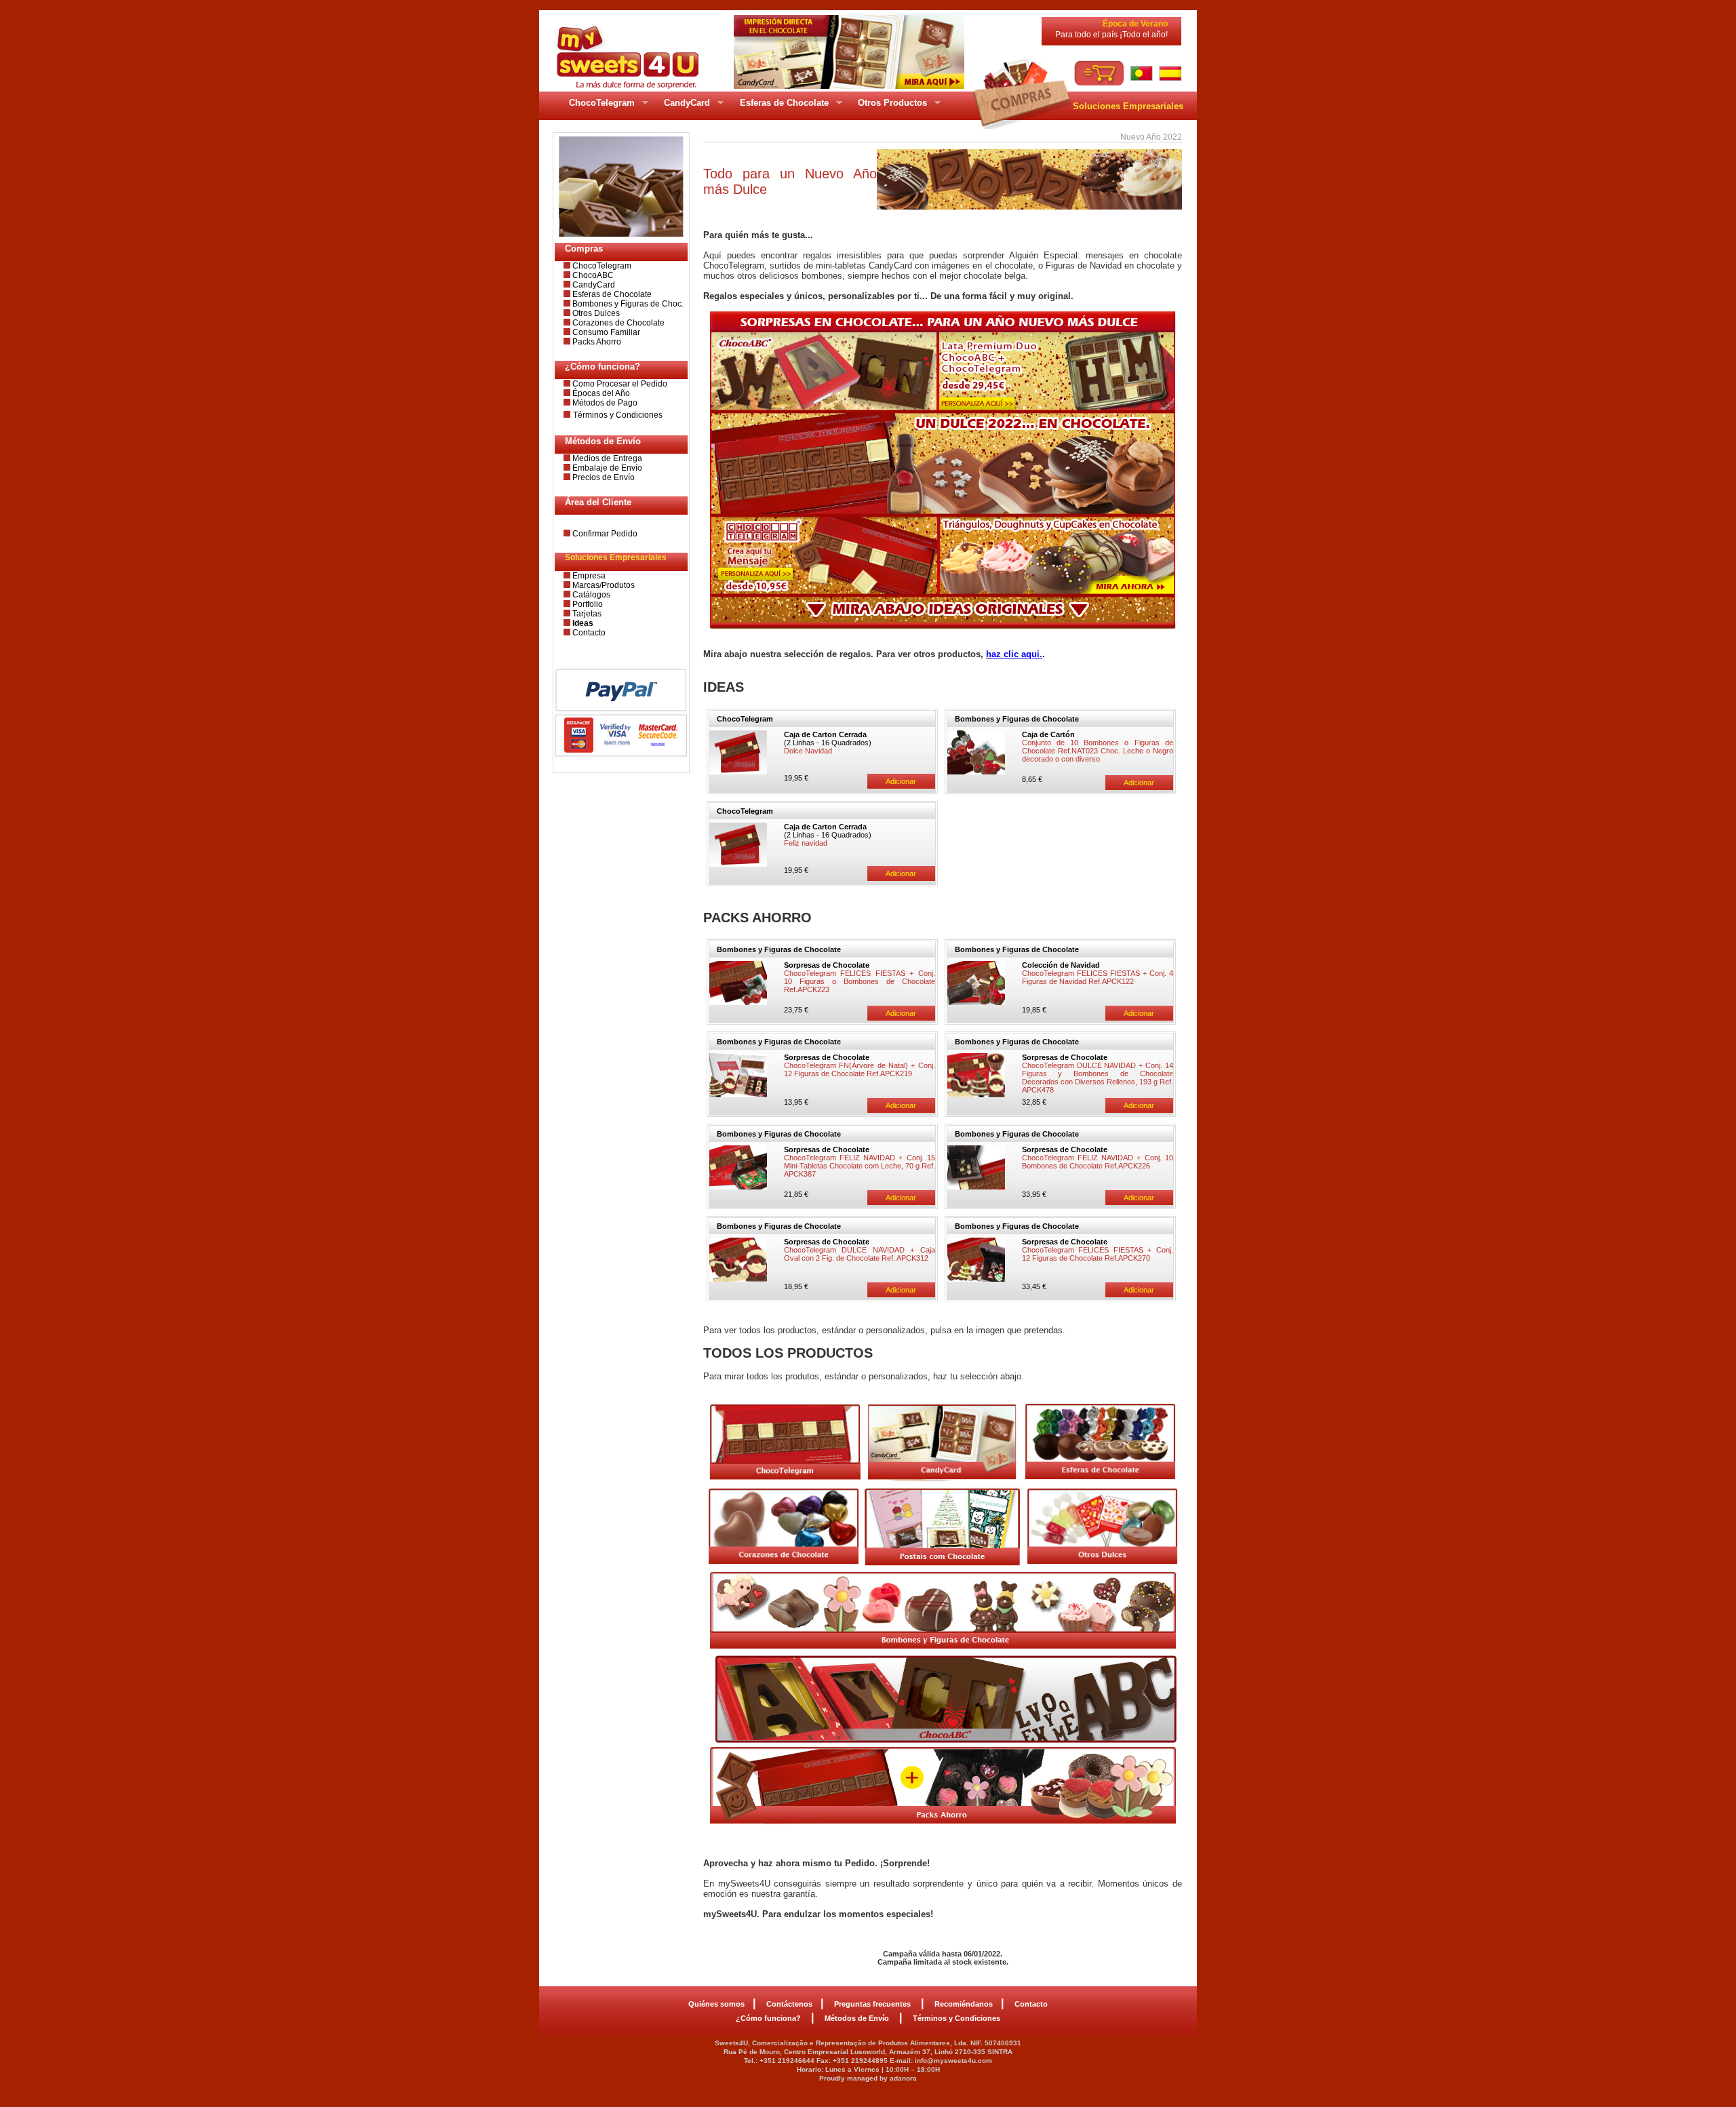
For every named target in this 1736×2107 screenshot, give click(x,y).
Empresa (588, 576)
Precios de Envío (603, 477)
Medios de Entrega (606, 458)
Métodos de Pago (604, 403)
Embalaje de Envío (606, 468)
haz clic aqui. (1014, 654)
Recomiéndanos (964, 2004)
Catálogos (590, 595)
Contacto (588, 633)
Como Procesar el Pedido (619, 384)
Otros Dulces (595, 313)
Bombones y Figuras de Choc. (627, 304)
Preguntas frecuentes (873, 2004)
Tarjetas (586, 614)
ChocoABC (592, 275)
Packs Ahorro (596, 342)
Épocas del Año (600, 393)
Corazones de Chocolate (617, 323)
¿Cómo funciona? (769, 2018)
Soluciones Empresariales (1128, 106)
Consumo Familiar (605, 332)
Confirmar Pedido (604, 534)
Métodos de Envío (858, 2018)
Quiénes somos (716, 2004)
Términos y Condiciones (618, 415)
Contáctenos (789, 2004)
